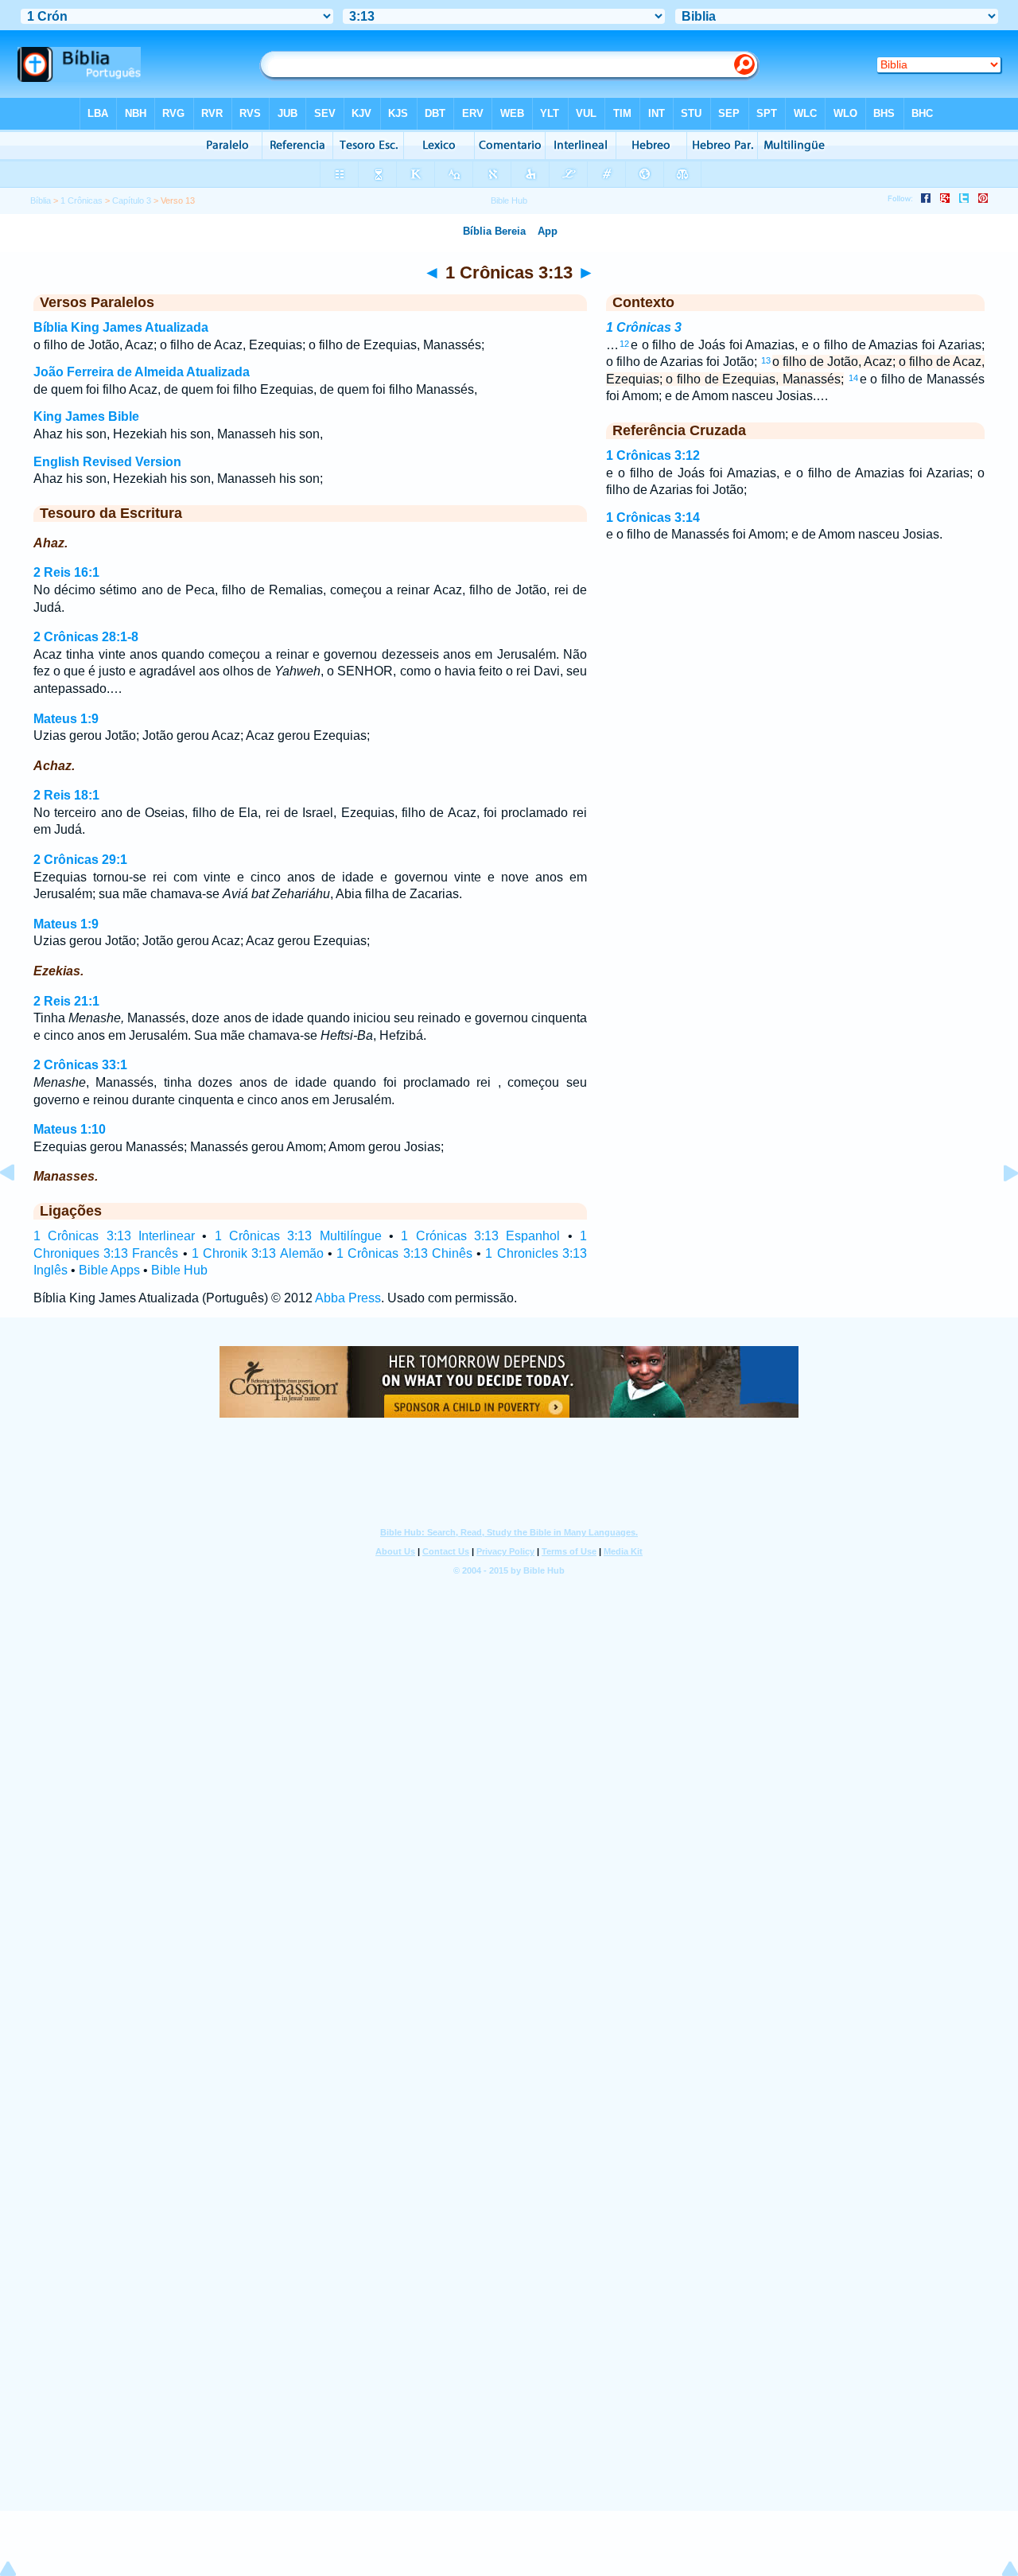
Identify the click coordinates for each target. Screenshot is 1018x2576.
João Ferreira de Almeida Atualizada (142, 372)
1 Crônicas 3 (644, 327)
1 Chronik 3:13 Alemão (258, 1253)
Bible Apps (109, 1270)
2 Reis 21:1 (66, 1001)
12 (624, 344)
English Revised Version (107, 462)
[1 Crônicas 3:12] (20, 1209)
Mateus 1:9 (66, 719)
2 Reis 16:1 (66, 572)
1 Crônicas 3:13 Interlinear (114, 1236)
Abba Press (348, 1298)
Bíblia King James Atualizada (121, 327)
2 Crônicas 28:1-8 (86, 637)
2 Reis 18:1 (66, 795)
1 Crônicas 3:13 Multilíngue (298, 1236)
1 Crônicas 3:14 (653, 518)
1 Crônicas (82, 200)
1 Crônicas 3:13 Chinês (404, 1253)
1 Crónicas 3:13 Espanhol (480, 1236)
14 (853, 378)
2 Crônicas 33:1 (80, 1065)
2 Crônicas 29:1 (80, 860)
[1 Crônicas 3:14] (998, 1209)
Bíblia (41, 200)
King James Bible (86, 416)
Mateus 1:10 (70, 1129)
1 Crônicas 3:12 (653, 455)
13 (766, 360)
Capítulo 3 (132, 200)
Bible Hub (179, 1270)
